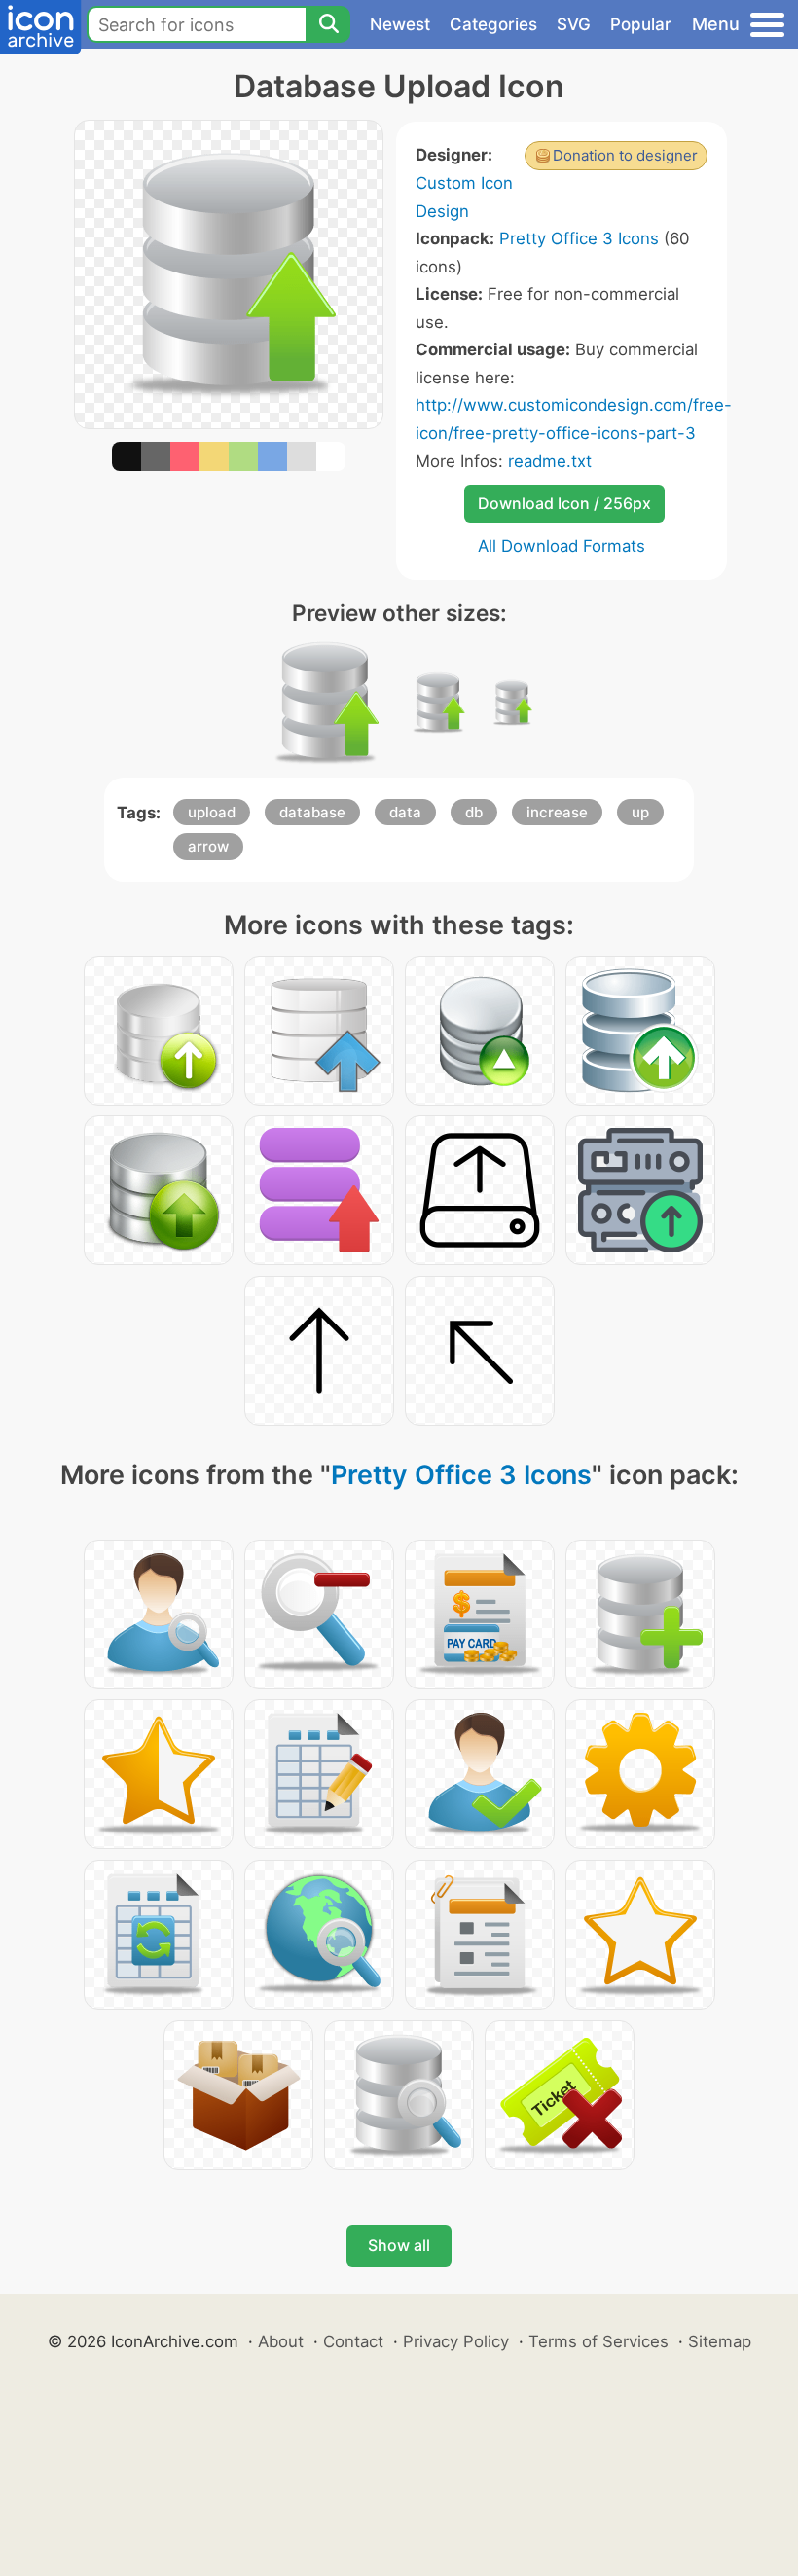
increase (557, 812)
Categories (493, 24)
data (405, 812)
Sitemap (720, 2341)
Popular (641, 24)
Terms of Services (598, 2341)
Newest (400, 24)
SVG (574, 24)
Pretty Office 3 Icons (579, 238)
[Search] (328, 24)
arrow (208, 846)
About (281, 2341)
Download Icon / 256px (564, 503)
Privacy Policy (456, 2341)
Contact (353, 2341)
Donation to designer (625, 155)
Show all (399, 2245)
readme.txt (550, 461)
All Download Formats (562, 546)
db (474, 812)
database (312, 812)
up (640, 812)
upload (212, 812)
